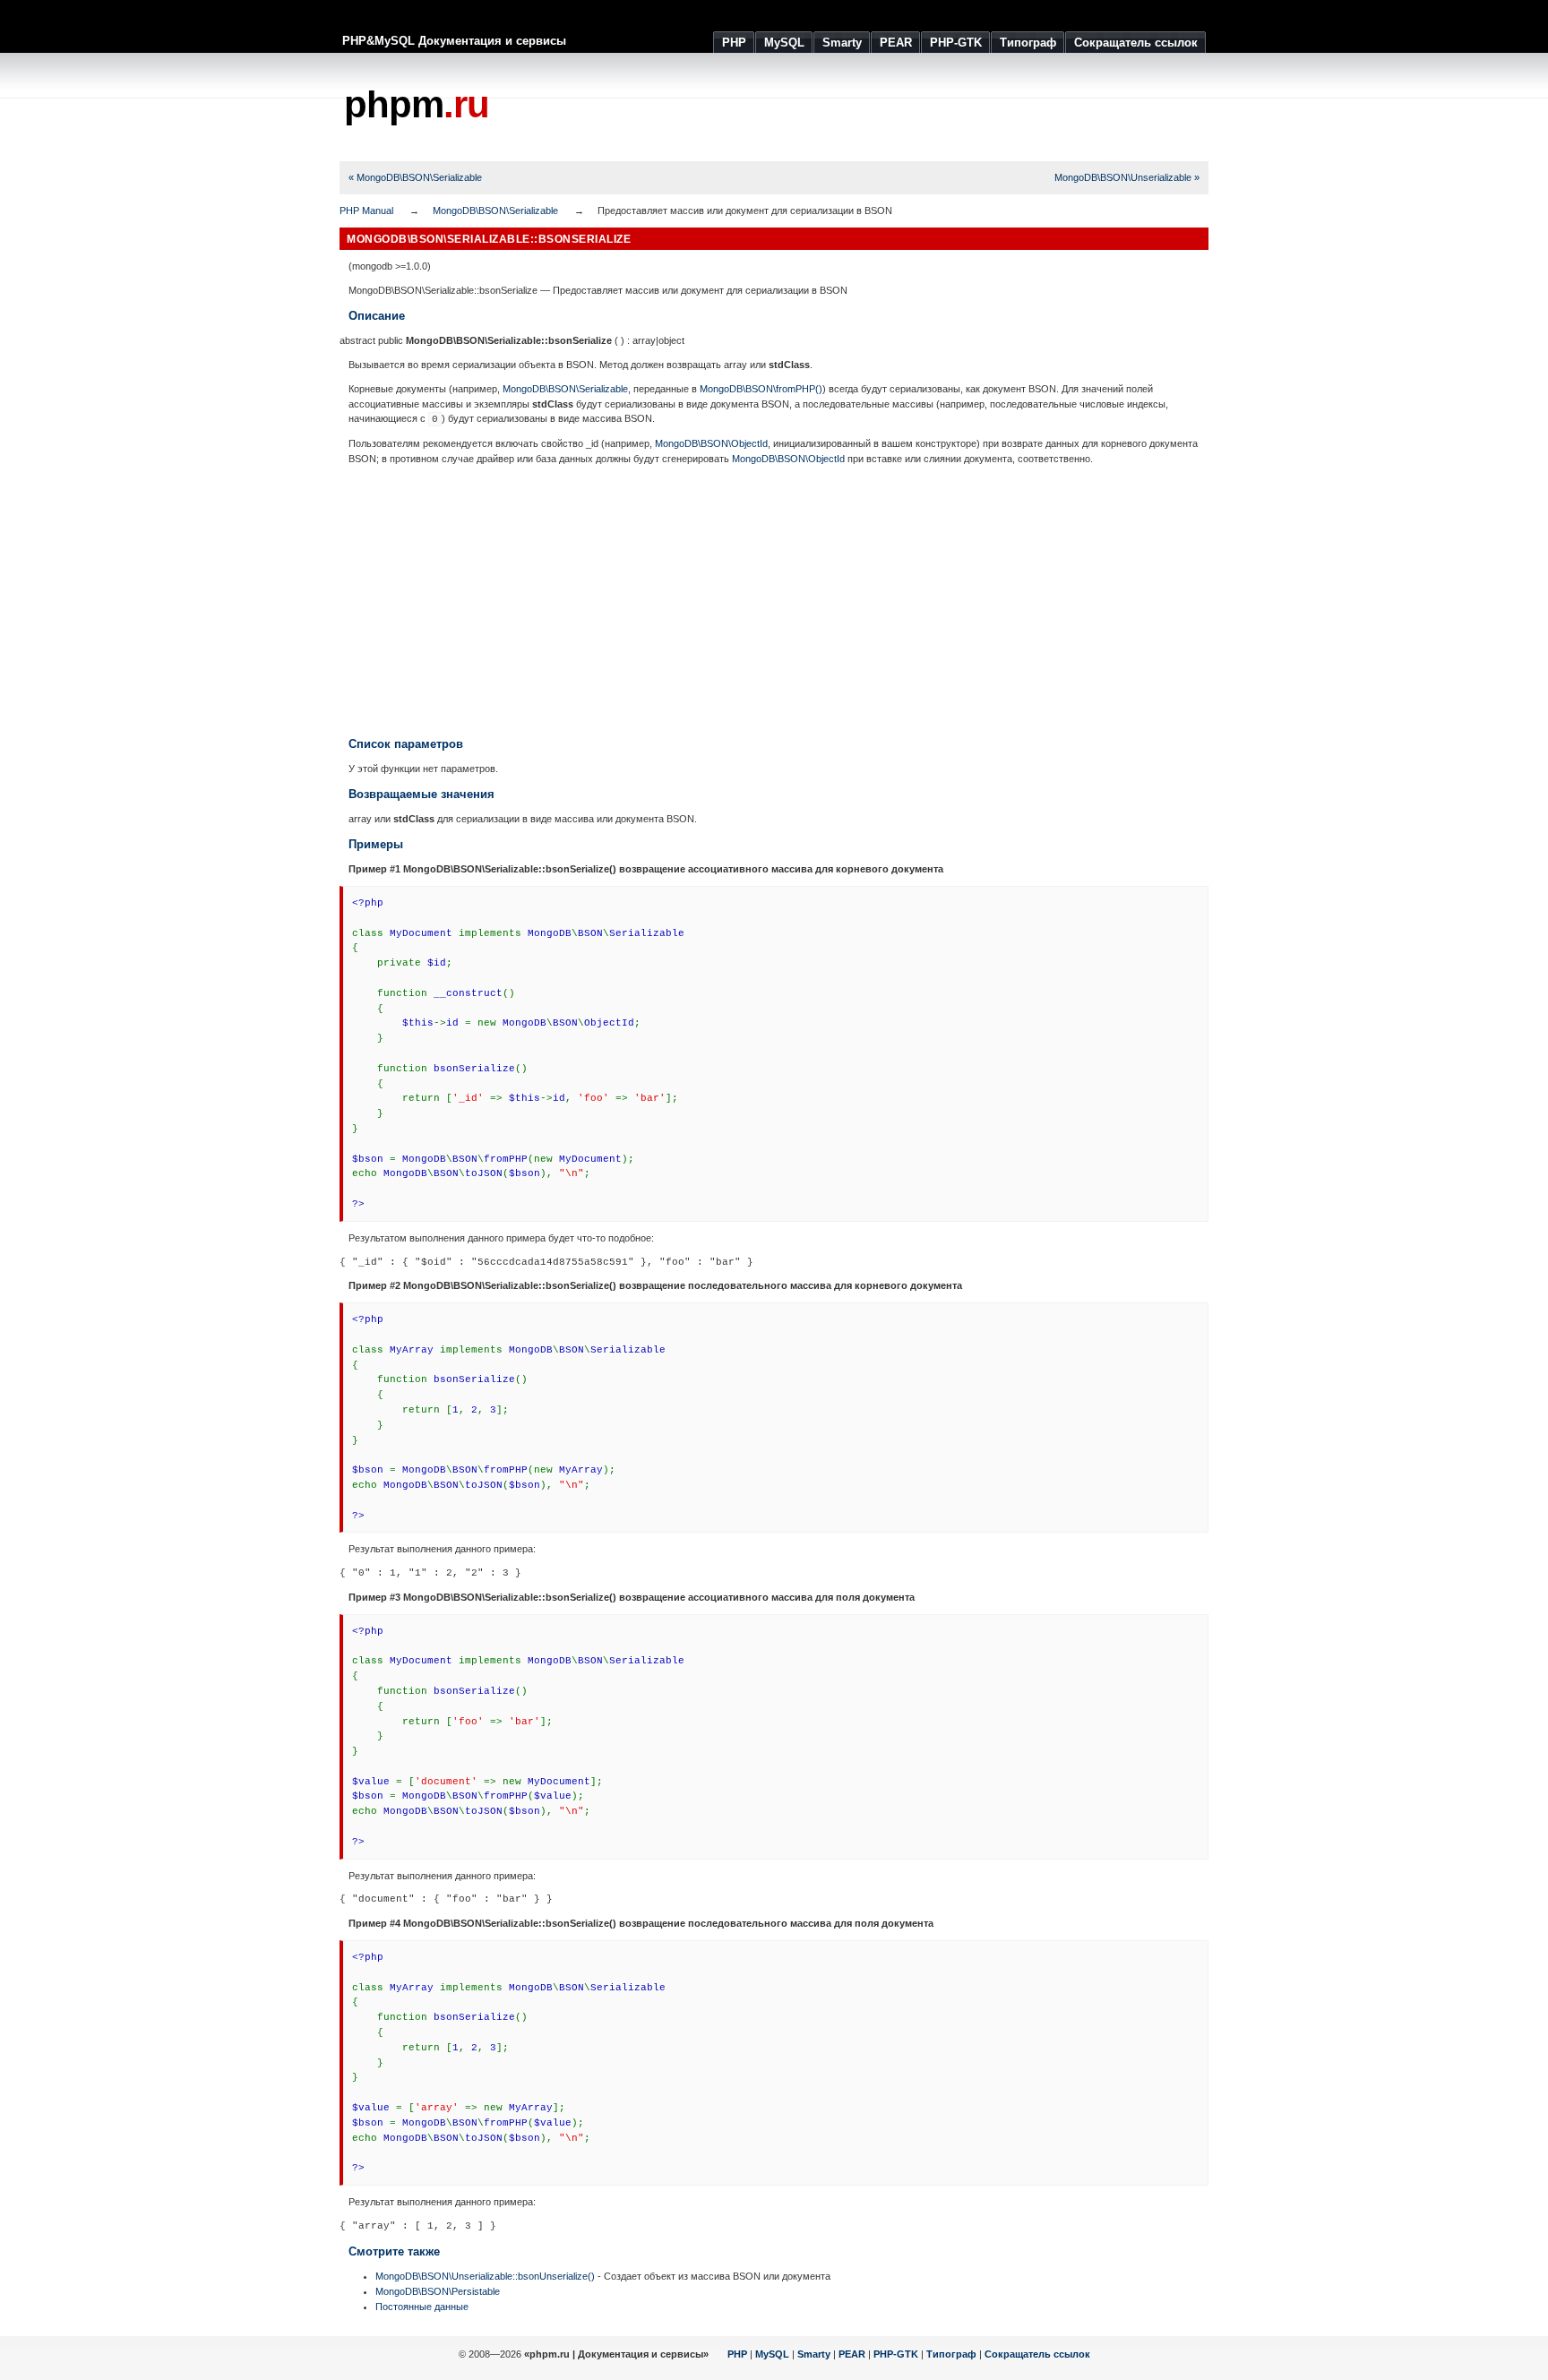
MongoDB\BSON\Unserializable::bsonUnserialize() (485, 2276)
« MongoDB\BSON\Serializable (415, 177)
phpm (417, 104)
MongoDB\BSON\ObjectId (711, 443)
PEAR (852, 2354)
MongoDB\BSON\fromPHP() (761, 389)
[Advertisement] (882, 107)
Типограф (951, 2354)
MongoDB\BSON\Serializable (495, 211)
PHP (737, 2354)
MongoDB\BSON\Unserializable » (1127, 177)
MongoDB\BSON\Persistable (438, 2291)
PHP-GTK (896, 2354)
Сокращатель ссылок (1037, 2354)
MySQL (772, 2354)
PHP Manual (366, 211)
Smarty (814, 2354)
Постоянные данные (422, 2307)
